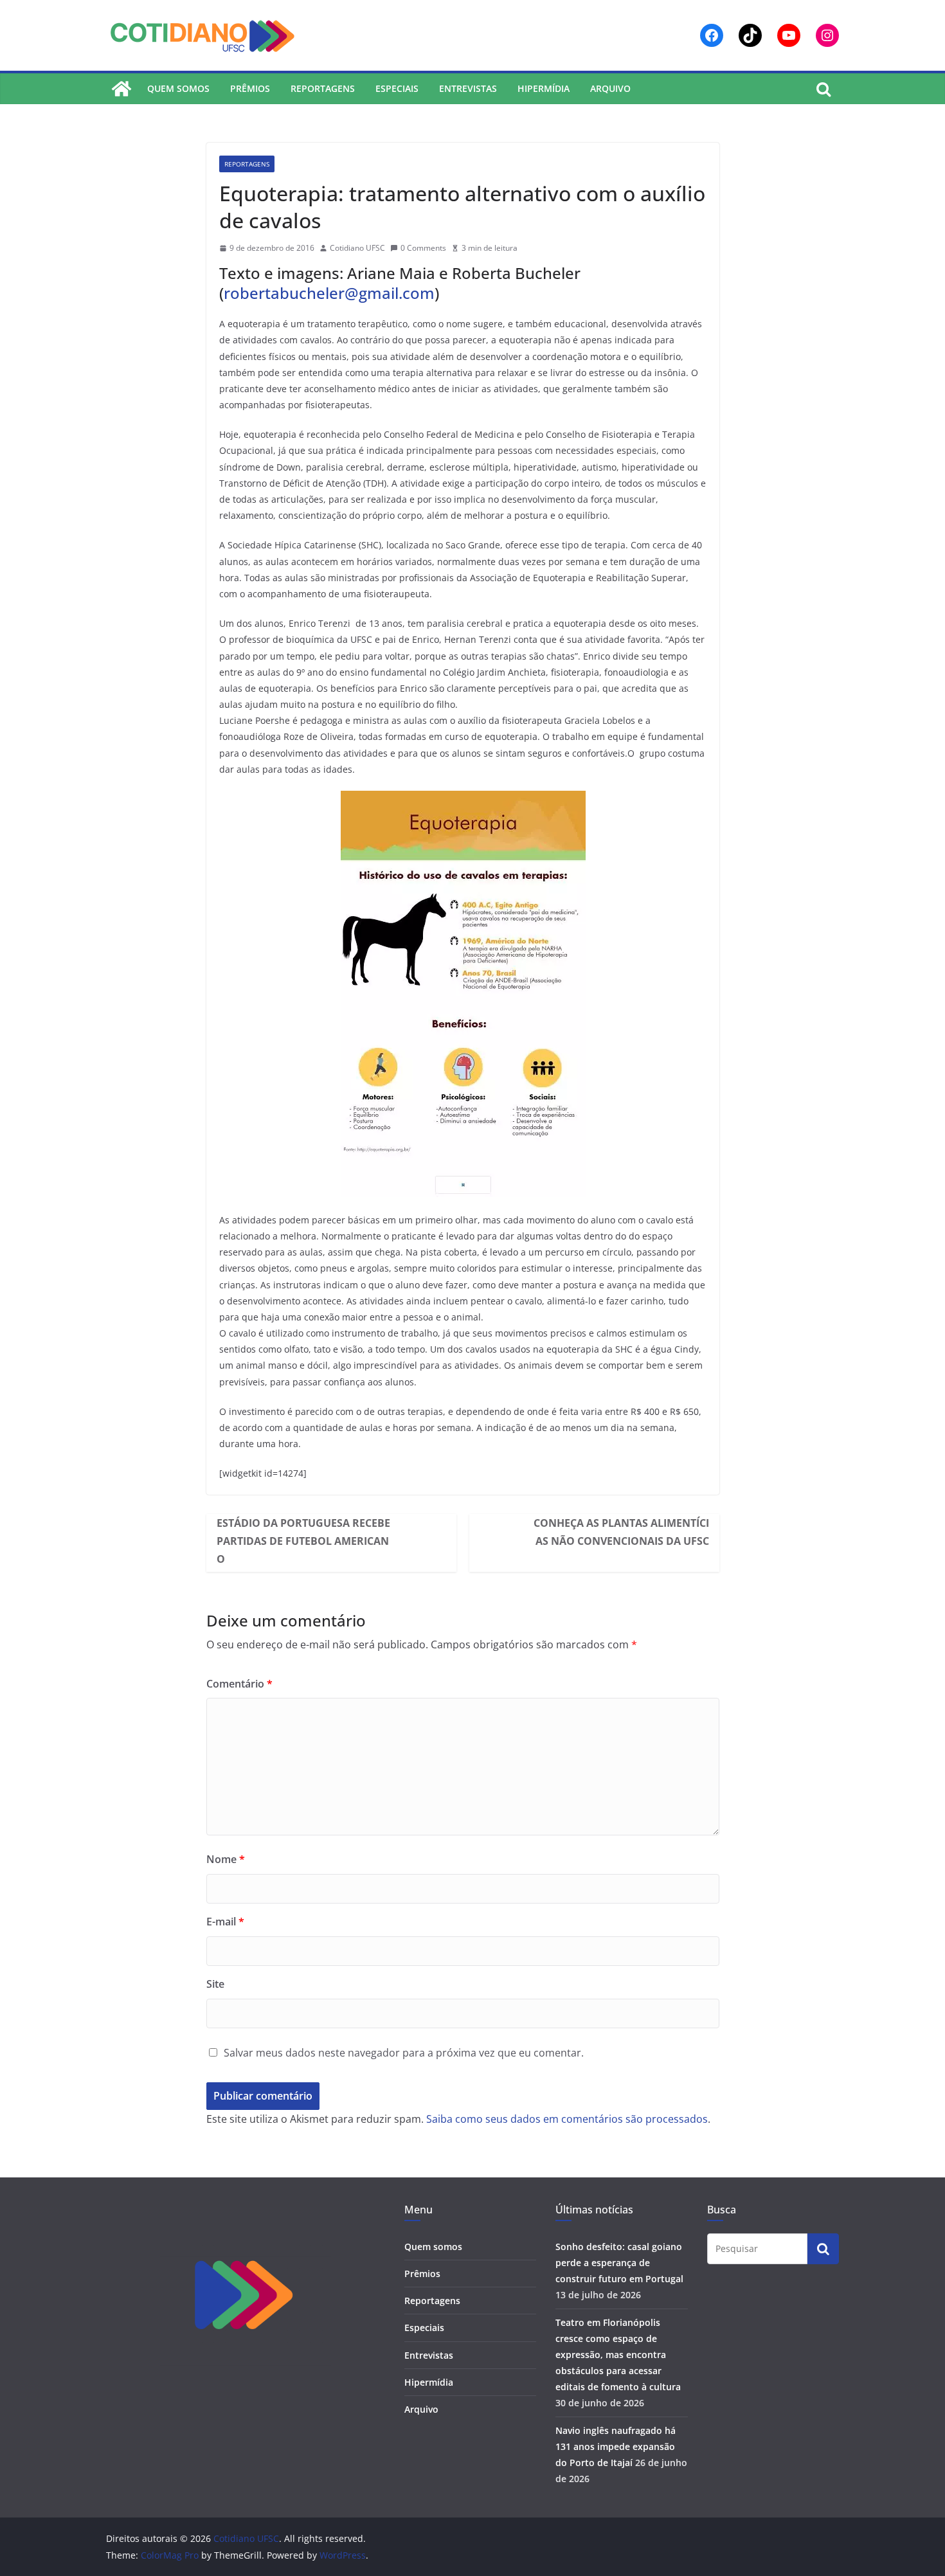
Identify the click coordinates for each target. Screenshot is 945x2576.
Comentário (239, 1684)
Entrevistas (468, 88)
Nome (226, 1859)
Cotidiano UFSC (357, 248)
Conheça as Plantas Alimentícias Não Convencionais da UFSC (621, 1532)
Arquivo (610, 88)
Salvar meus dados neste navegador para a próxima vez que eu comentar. (404, 2053)
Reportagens (323, 88)
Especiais (397, 88)
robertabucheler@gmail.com (329, 293)
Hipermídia (544, 88)
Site (215, 1984)
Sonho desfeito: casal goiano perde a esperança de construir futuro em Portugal (619, 2263)
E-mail (225, 1922)
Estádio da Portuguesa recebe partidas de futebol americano (303, 1541)
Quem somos (178, 88)
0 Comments (423, 248)
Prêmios (250, 88)
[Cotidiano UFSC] (122, 89)
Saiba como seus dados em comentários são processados (567, 2119)
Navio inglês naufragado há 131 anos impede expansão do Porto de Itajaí (616, 2446)
